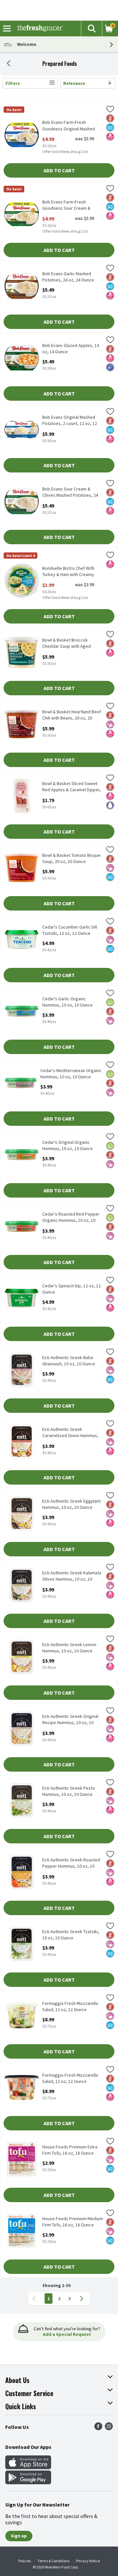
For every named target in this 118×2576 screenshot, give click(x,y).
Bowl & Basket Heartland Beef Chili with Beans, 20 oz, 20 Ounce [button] (72, 715)
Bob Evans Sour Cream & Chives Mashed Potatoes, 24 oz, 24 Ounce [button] (70, 492)
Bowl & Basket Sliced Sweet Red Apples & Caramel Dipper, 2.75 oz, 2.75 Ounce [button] (72, 787)
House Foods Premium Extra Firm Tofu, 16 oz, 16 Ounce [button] (70, 2150)
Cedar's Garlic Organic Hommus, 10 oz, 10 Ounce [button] (68, 1002)
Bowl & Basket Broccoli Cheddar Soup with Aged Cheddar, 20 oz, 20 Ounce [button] (68, 644)
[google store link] (28, 2482)
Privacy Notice (88, 2561)
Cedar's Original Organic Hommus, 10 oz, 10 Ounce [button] (68, 1145)
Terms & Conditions (53, 2561)
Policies (25, 2561)
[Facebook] (98, 2428)
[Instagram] (109, 2428)
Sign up (19, 2536)
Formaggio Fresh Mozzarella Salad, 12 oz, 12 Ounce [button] (70, 2007)
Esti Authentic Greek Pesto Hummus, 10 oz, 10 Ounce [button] (69, 1791)
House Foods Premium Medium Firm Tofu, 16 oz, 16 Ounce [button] (73, 2222)
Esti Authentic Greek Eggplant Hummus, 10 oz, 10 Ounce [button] (71, 1504)
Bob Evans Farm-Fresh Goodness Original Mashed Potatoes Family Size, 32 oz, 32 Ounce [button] (73, 126)
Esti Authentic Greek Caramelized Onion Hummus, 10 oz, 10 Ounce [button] (70, 1433)
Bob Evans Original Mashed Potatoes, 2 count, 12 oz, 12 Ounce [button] (70, 421)
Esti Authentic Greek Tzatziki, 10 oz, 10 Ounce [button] (71, 1935)
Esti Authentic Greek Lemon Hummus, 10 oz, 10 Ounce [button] (69, 1648)
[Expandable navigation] (7, 29)
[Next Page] (83, 2298)
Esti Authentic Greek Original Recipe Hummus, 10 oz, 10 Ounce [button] (70, 1720)
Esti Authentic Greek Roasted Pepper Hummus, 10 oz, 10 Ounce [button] (71, 1863)
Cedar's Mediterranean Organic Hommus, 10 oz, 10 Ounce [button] (71, 1074)
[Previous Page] (35, 2298)
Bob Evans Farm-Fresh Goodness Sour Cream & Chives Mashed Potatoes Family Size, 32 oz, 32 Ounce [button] (70, 205)
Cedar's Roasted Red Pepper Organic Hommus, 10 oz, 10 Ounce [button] (71, 1218)
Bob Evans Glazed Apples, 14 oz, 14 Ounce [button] (71, 349)
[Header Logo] (39, 29)
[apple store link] (28, 2467)
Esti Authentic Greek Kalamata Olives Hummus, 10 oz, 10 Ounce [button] (72, 1576)
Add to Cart (59, 170)
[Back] (9, 64)
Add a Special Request (67, 2334)
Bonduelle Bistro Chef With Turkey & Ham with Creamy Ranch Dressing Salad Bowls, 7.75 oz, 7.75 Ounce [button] (70, 572)
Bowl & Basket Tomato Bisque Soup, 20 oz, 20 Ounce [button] (71, 858)
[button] (91, 29)
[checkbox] (110, 110)
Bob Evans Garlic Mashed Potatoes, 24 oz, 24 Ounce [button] (68, 277)
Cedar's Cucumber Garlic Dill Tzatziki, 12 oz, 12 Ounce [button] (70, 930)
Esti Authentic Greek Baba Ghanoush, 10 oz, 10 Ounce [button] (69, 1361)
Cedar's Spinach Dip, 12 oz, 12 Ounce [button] (71, 1289)
